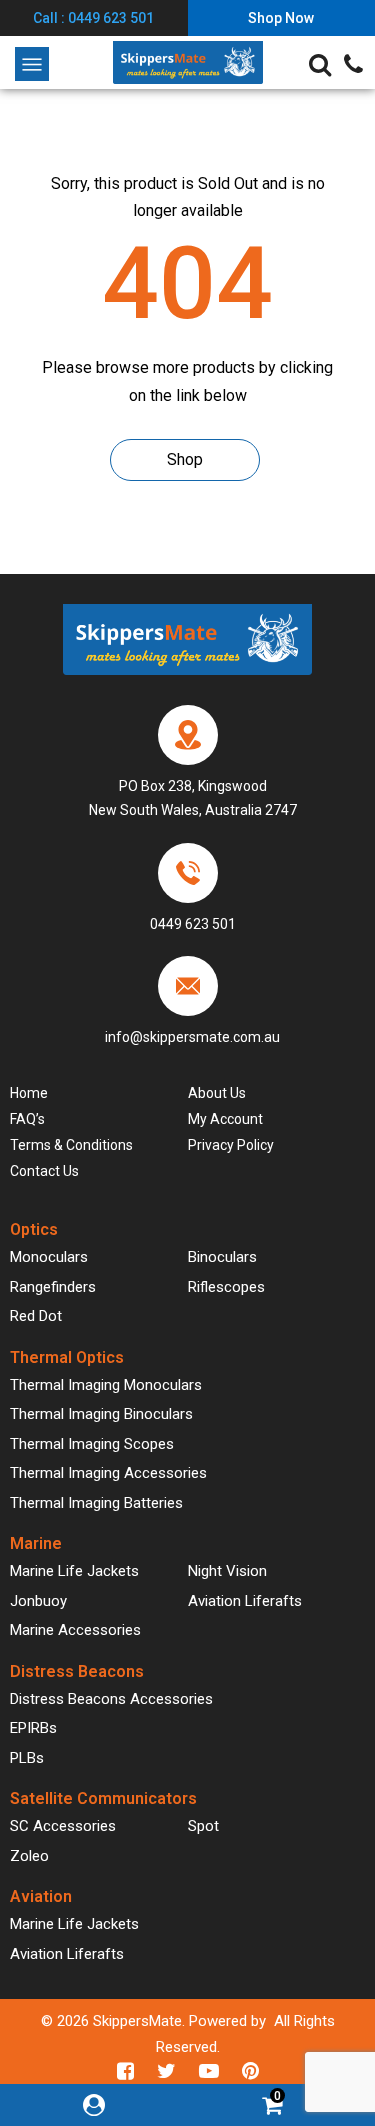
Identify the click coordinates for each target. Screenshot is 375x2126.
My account (225, 1119)
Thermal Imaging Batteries (96, 1503)
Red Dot (36, 1316)
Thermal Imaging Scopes (92, 1444)
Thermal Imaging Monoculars (106, 1385)
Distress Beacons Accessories (111, 1699)
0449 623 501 (193, 924)
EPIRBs (33, 1728)
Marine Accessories (75, 1630)
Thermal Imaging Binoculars (101, 1414)
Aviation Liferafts (245, 1601)
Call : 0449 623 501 (93, 18)
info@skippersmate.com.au (192, 1037)
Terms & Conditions (71, 1145)
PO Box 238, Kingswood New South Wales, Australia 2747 (193, 798)
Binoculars (222, 1257)
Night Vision (227, 1571)
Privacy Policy (231, 1145)
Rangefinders (53, 1287)
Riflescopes (226, 1287)
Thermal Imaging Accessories (108, 1473)
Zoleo (29, 1856)
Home (29, 1093)
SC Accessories (63, 1826)
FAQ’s (27, 1119)
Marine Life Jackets (74, 1571)
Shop (185, 459)
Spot (203, 1826)
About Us (217, 1093)
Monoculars (49, 1257)
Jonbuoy (38, 1601)
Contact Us (44, 1171)
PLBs (27, 1758)
